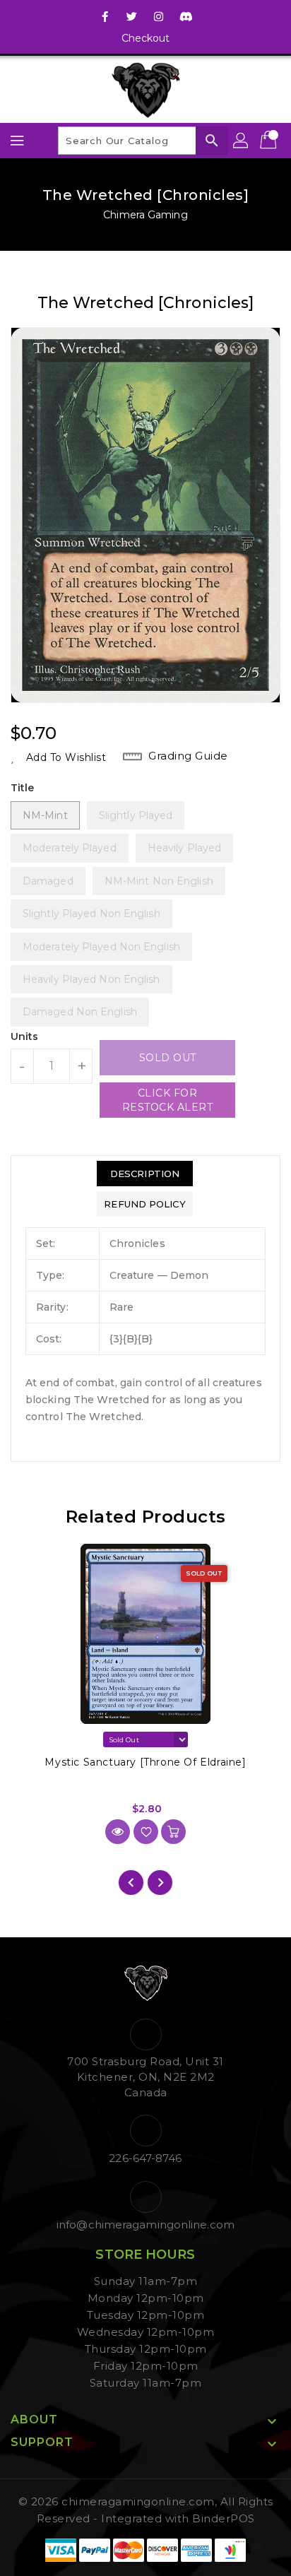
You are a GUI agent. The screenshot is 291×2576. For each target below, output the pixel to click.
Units (25, 1036)
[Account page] (242, 141)
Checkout (146, 38)
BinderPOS (224, 2518)
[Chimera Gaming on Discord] (186, 16)
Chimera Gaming (145, 215)
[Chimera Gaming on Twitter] (132, 16)
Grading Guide (188, 756)
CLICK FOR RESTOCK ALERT (168, 1100)
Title (23, 788)
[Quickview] (118, 1832)
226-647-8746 (145, 2158)
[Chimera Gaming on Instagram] (159, 16)
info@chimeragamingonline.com (145, 2225)
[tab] (144, 1174)
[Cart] (270, 141)
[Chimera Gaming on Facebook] (105, 16)
